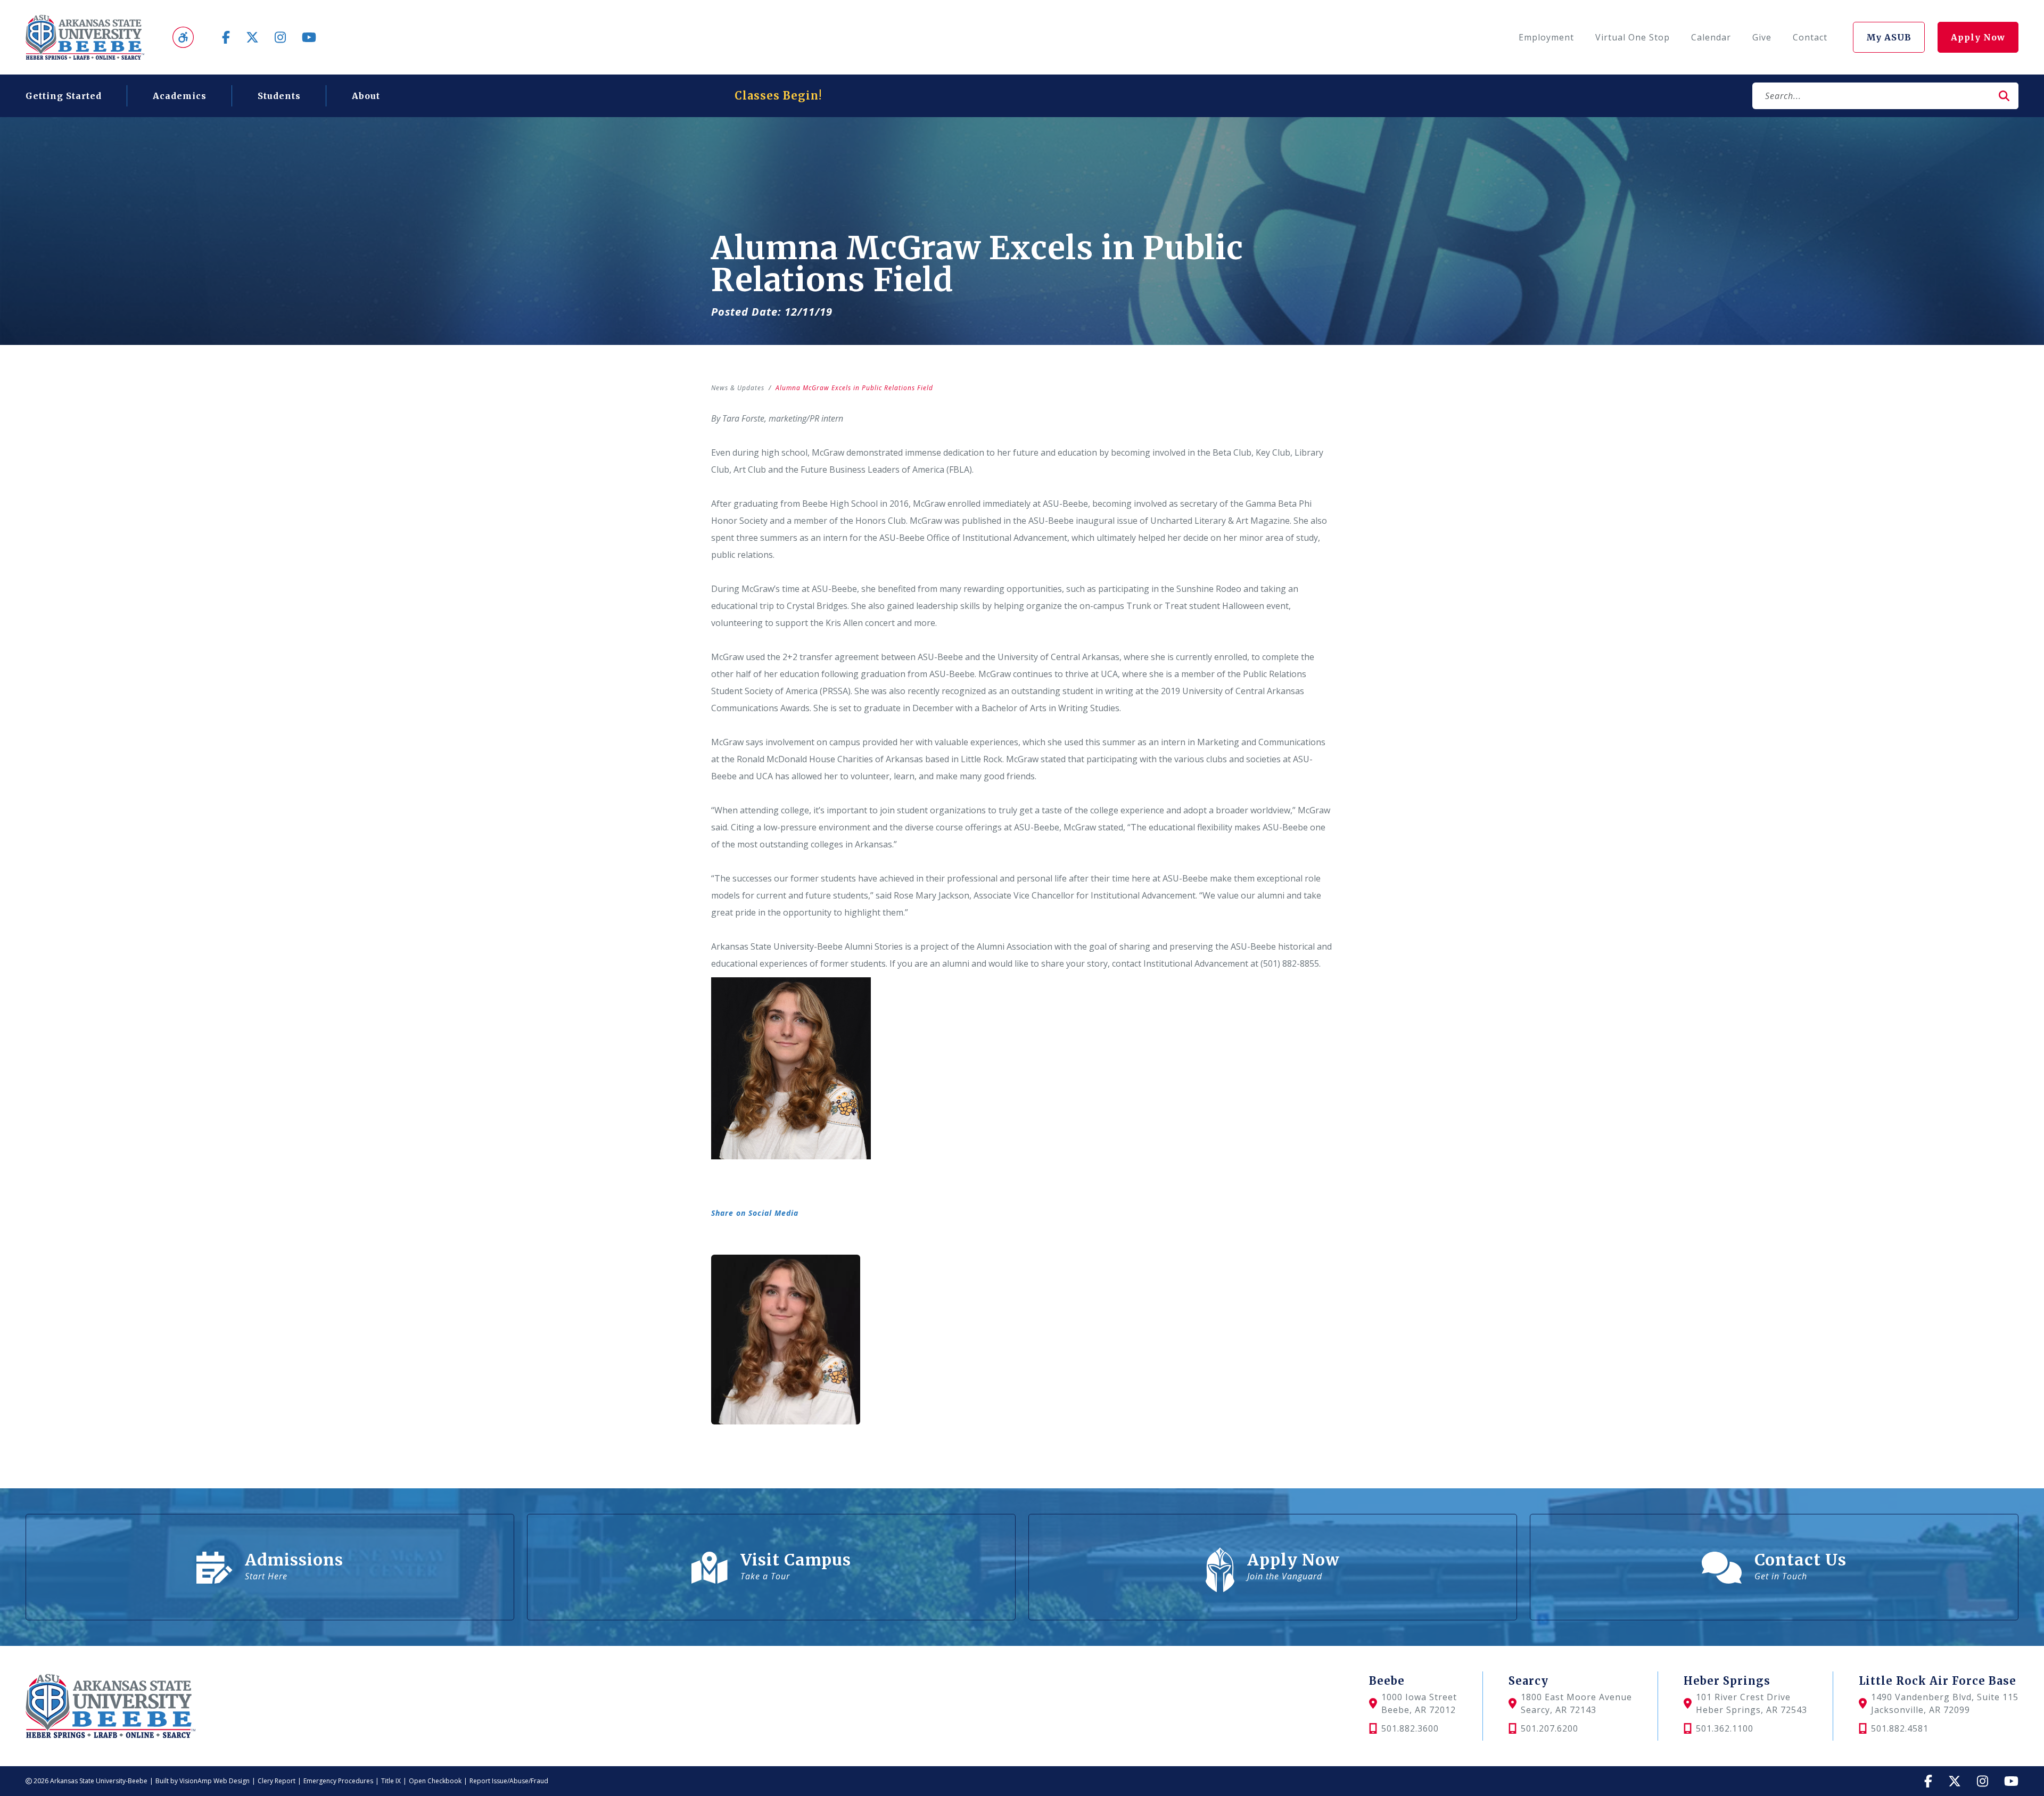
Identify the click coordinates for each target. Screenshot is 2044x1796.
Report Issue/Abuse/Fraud (509, 1781)
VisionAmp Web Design (215, 1781)
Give (1762, 37)
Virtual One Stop (1633, 37)
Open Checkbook (435, 1781)
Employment (1546, 37)
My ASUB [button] (1889, 37)
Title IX (391, 1781)
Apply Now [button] (1978, 37)
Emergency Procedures (338, 1781)
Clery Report (277, 1781)
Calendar (1711, 37)
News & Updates (738, 388)
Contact (1810, 37)
